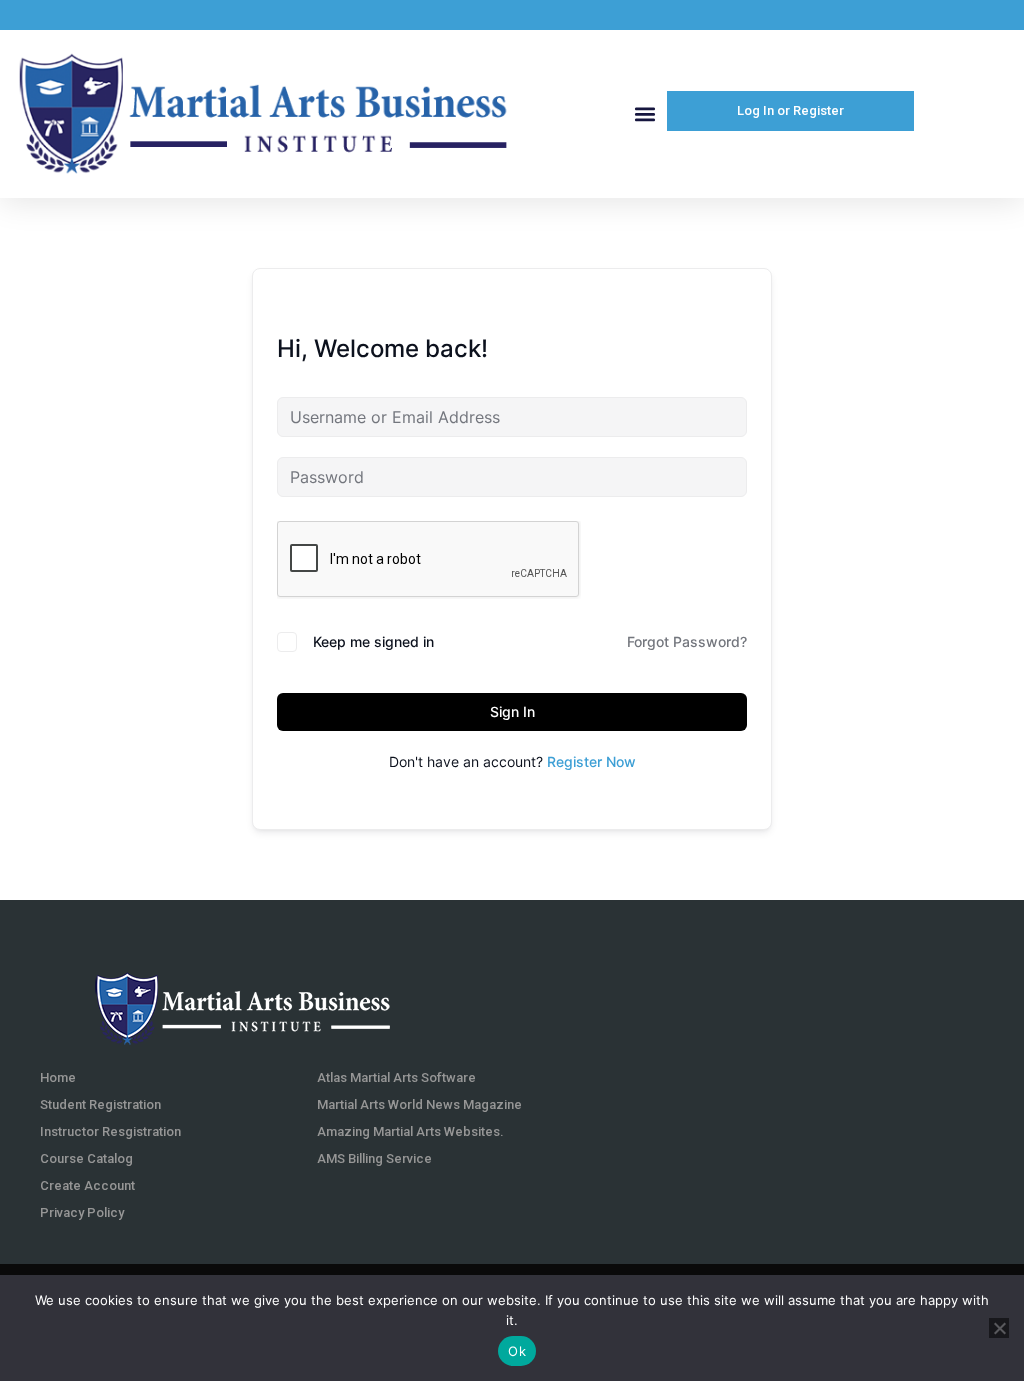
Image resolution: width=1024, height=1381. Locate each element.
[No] (999, 1328)
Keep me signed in (373, 641)
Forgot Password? (687, 641)
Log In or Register (790, 110)
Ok (517, 1351)
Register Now (591, 761)
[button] (644, 113)
